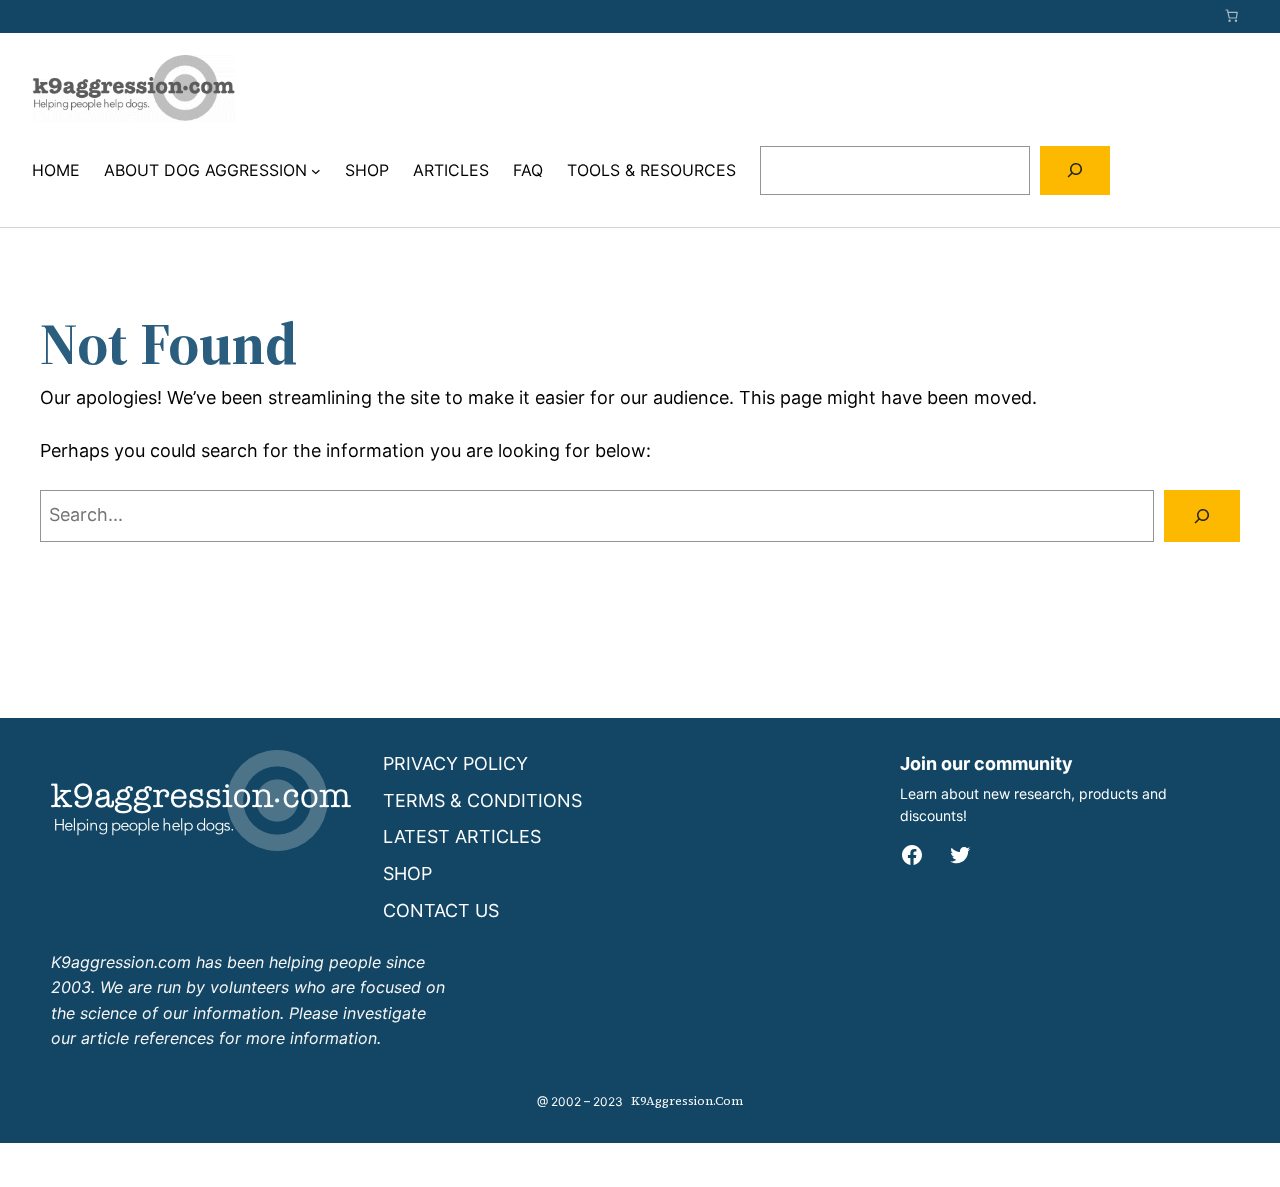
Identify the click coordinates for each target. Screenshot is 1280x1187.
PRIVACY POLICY (455, 763)
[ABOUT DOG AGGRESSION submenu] (316, 171)
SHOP (407, 873)
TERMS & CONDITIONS (482, 800)
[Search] (1075, 170)
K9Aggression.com (687, 1101)
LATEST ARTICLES (462, 836)
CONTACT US (441, 910)
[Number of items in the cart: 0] (1232, 16)
